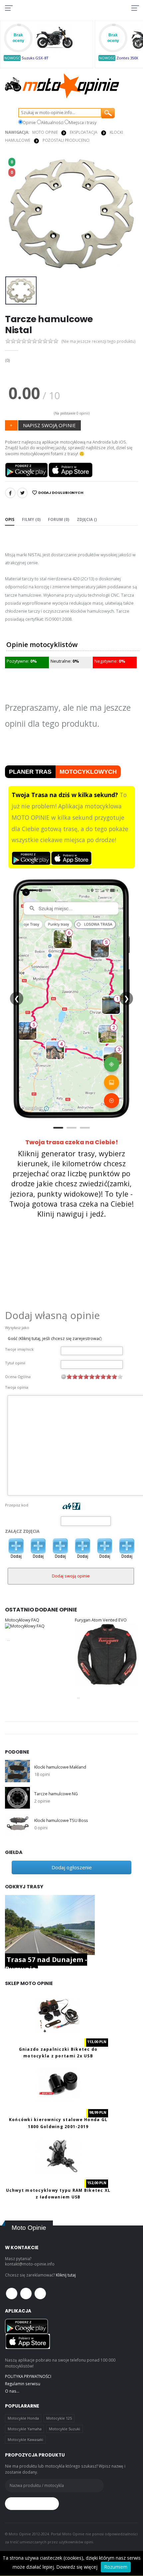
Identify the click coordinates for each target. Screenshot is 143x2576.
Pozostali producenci (66, 140)
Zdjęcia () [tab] (87, 519)
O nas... (12, 2391)
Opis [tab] (10, 519)
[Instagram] (40, 2294)
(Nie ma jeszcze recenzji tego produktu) (99, 342)
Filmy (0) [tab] (31, 519)
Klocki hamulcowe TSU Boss (61, 1820)
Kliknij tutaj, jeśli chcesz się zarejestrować (60, 1339)
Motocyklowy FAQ (22, 1620)
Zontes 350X (127, 58)
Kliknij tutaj (66, 2275)
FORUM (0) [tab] (59, 519)
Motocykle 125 (59, 2418)
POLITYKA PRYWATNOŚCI (28, 2376)
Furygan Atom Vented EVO (101, 1620)
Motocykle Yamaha (25, 2429)
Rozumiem (116, 2567)
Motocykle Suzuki (65, 2429)
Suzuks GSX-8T (35, 58)
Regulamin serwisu (23, 2384)
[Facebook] (10, 493)
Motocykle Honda (23, 2418)
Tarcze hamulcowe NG (56, 1794)
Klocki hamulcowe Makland (60, 1767)
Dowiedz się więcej (77, 2567)
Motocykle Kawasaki (25, 2439)
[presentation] (14, 214)
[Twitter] (22, 493)
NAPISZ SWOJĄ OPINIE (49, 425)
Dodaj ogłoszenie (72, 1867)
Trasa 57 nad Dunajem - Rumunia (46, 1964)
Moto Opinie (45, 132)
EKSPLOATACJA (84, 132)
